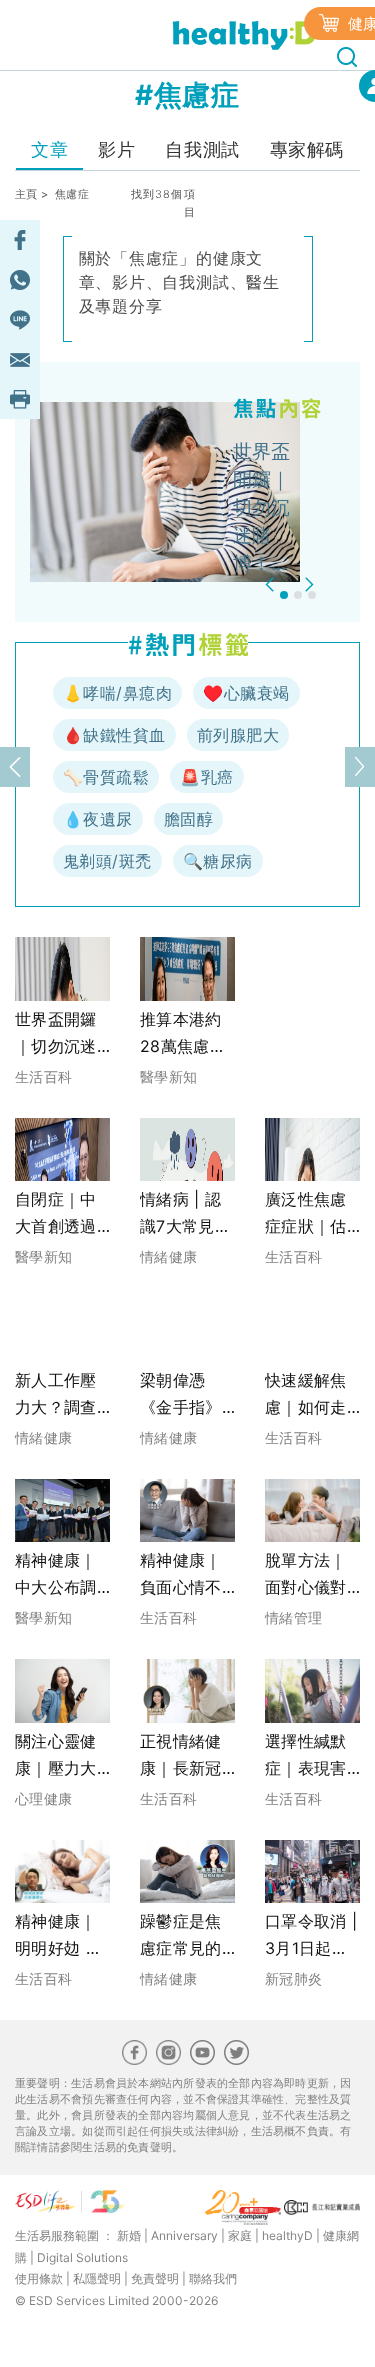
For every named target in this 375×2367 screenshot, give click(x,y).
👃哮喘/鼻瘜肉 (117, 693)
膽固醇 (188, 819)
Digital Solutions (82, 2257)
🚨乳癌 (206, 777)
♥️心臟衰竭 (246, 693)
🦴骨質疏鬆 (106, 777)
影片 (116, 149)
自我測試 (202, 149)
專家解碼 (307, 149)
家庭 (240, 2235)
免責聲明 (155, 2278)
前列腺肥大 (238, 735)
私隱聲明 (97, 2278)
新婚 (129, 2235)
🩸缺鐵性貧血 (114, 735)
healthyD (287, 2235)
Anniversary (184, 2235)
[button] (272, 584)
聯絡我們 (213, 2278)
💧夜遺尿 (98, 819)
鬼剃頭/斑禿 (107, 861)
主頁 (26, 194)
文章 (49, 149)
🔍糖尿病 (218, 861)
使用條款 (39, 2278)
